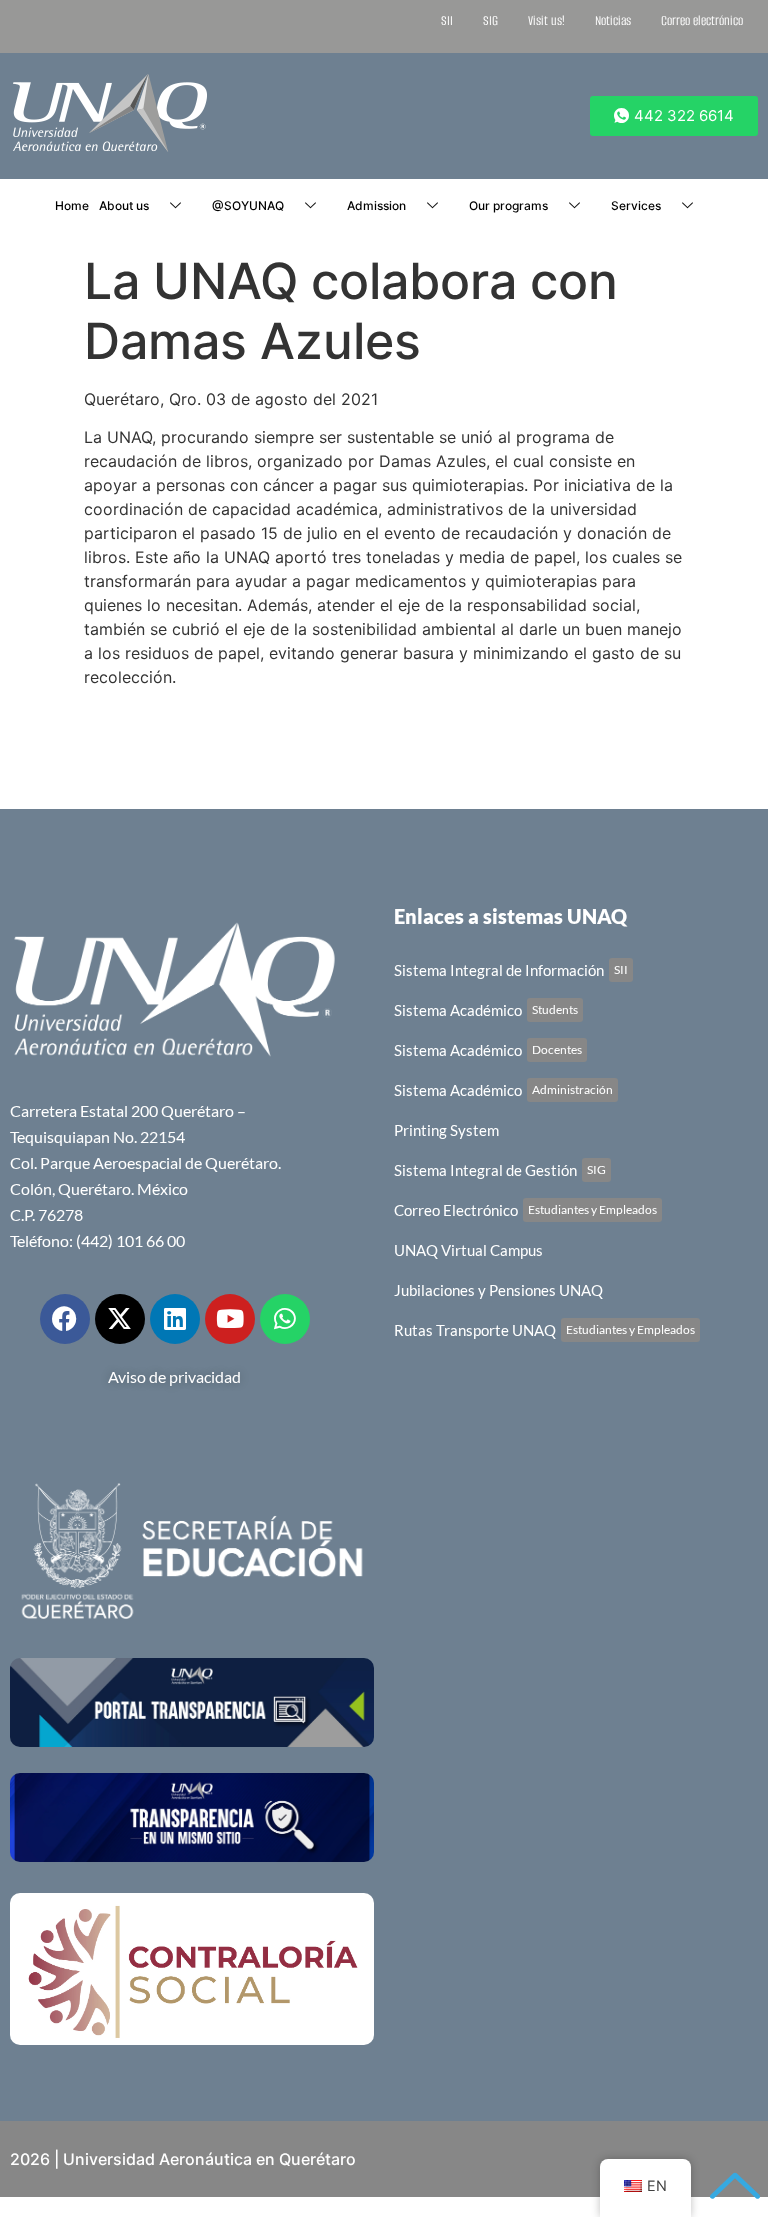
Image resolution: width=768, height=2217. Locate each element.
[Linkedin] (175, 1319)
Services (636, 205)
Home (72, 205)
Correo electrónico (702, 20)
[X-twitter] (120, 1319)
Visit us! (546, 20)
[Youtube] (230, 1319)
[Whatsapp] (285, 1319)
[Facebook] (65, 1319)
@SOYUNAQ (248, 205)
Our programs (508, 205)
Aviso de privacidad (174, 1376)
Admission (376, 205)
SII (447, 20)
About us (124, 205)
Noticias (613, 20)
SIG (490, 20)
